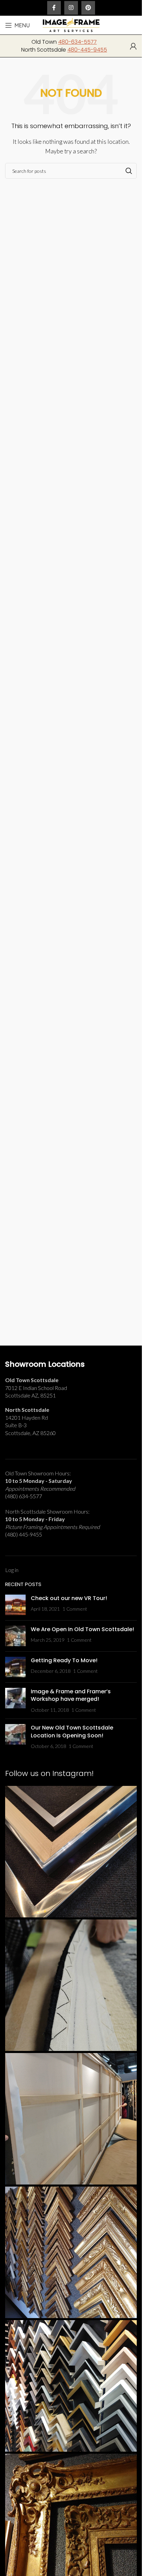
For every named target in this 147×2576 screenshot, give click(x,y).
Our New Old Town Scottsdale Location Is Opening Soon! (72, 1731)
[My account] (133, 46)
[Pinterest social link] (88, 8)
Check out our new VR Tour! (69, 1598)
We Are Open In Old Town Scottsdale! (82, 1629)
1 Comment (75, 1609)
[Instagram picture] (71, 1852)
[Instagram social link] (71, 8)
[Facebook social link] (54, 8)
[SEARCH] (129, 171)
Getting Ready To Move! (64, 1660)
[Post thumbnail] (15, 1605)
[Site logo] (71, 24)
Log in (12, 1570)
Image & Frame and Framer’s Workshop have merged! (71, 1695)
